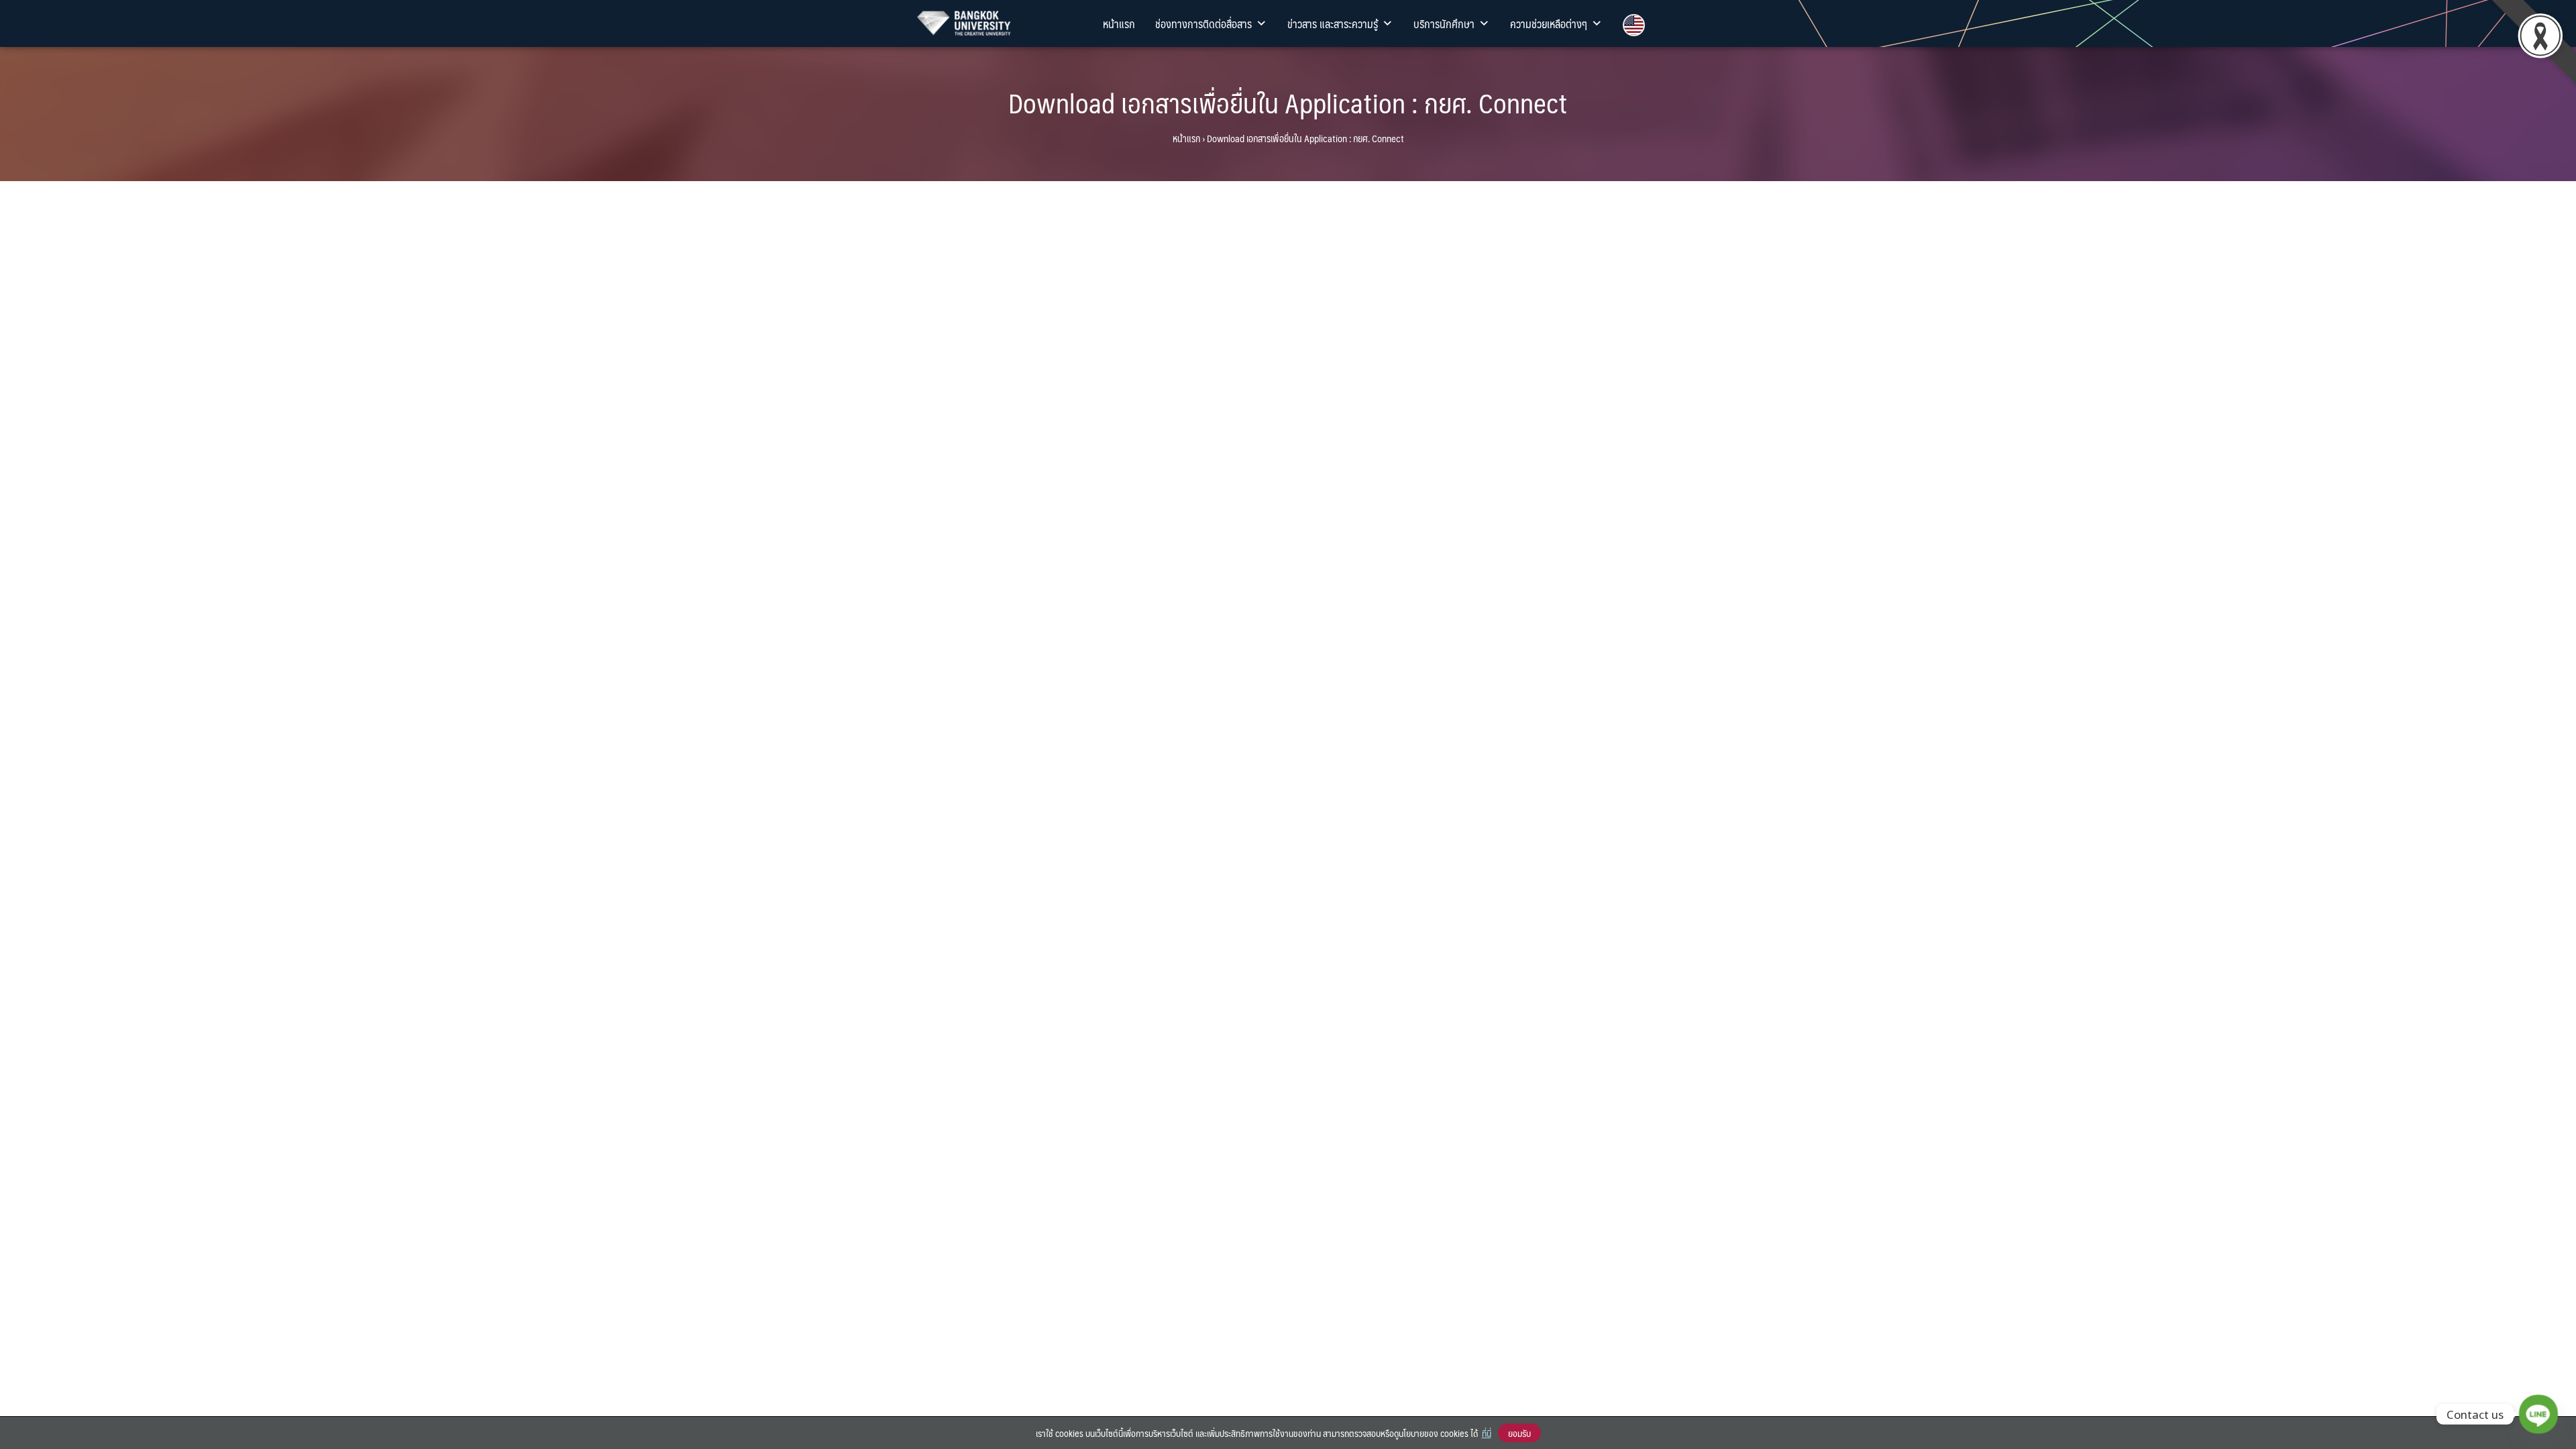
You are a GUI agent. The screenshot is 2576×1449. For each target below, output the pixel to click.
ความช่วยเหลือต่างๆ (1549, 23)
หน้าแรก (1119, 23)
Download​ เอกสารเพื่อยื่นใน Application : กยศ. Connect (1288, 102)
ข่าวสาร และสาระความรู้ (1333, 23)
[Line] (2538, 1414)
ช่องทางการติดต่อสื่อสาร (1203, 23)
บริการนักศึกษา (1444, 23)
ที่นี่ (1487, 1433)
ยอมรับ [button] (1519, 1433)
